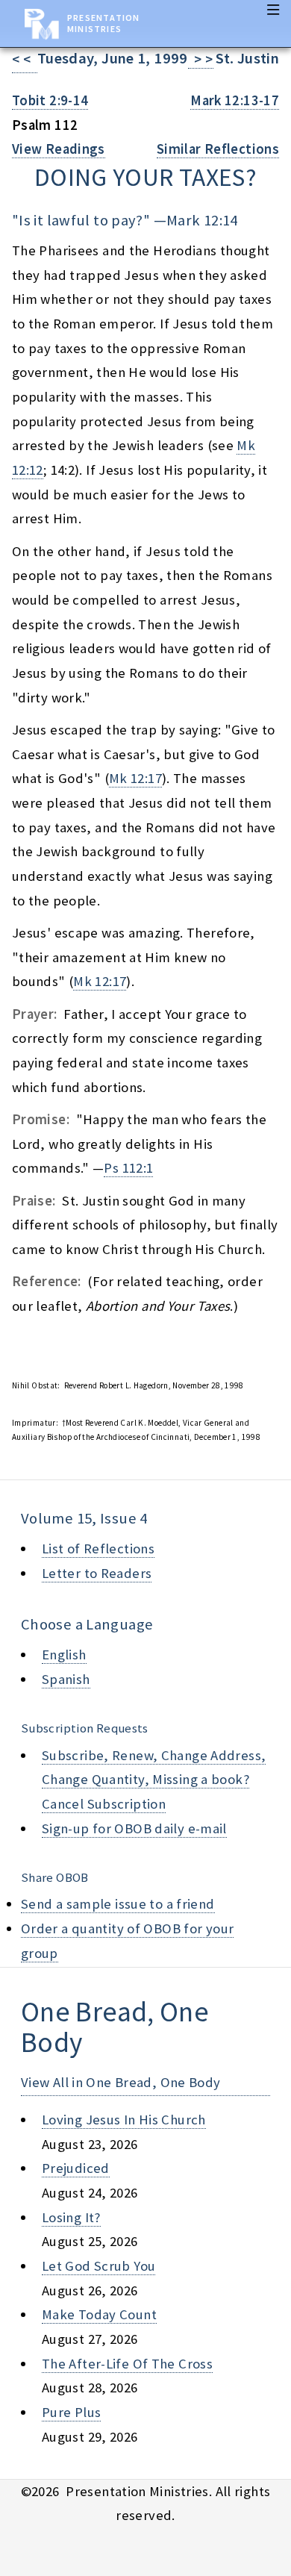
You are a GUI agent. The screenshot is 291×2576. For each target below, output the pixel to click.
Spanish (66, 1679)
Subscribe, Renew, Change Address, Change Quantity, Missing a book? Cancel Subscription (154, 1780)
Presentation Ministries (103, 23)
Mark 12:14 (202, 220)
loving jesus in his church (124, 2120)
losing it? (71, 2217)
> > (201, 59)
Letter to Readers (97, 1573)
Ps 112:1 (128, 1168)
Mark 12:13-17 (235, 100)
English (64, 1655)
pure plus (71, 2412)
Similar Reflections (218, 149)
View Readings (59, 149)
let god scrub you (98, 2266)
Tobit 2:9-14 (50, 100)
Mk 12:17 (135, 778)
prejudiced (76, 2168)
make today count (99, 2314)
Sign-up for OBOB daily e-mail (134, 1828)
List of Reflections (98, 1549)
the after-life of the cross (127, 2364)
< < (25, 59)
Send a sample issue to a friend (118, 1904)
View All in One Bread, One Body (121, 2082)
